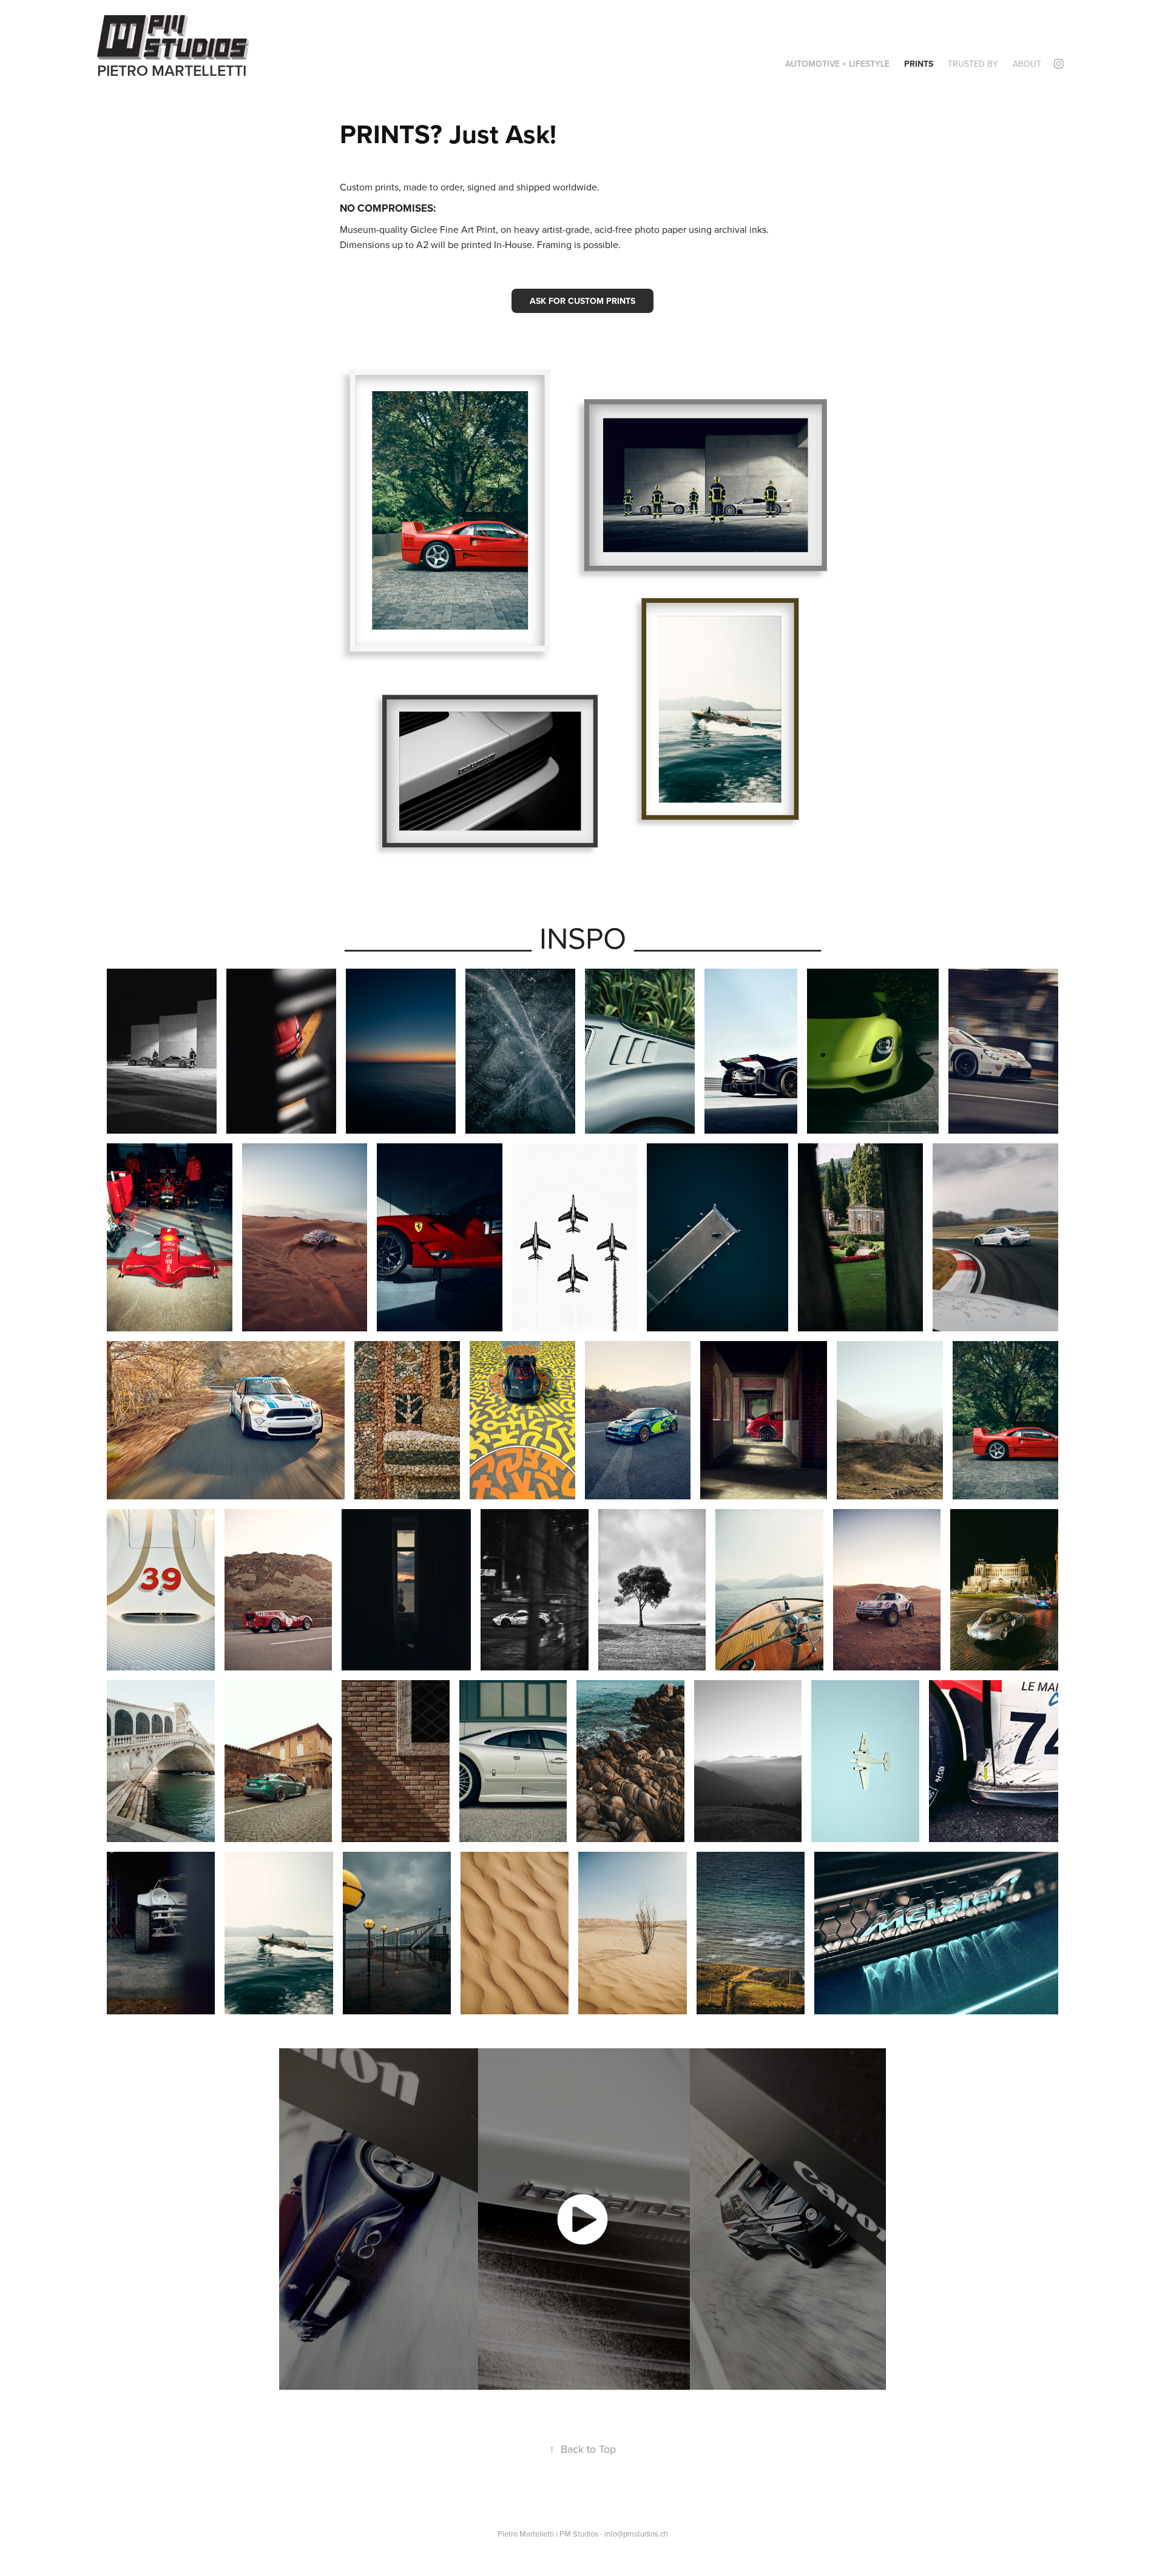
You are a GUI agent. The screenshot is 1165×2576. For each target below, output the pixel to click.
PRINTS (919, 64)
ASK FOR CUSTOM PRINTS (582, 301)
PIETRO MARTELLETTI (172, 70)
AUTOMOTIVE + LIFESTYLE (837, 64)
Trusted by (973, 64)
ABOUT (1027, 64)
